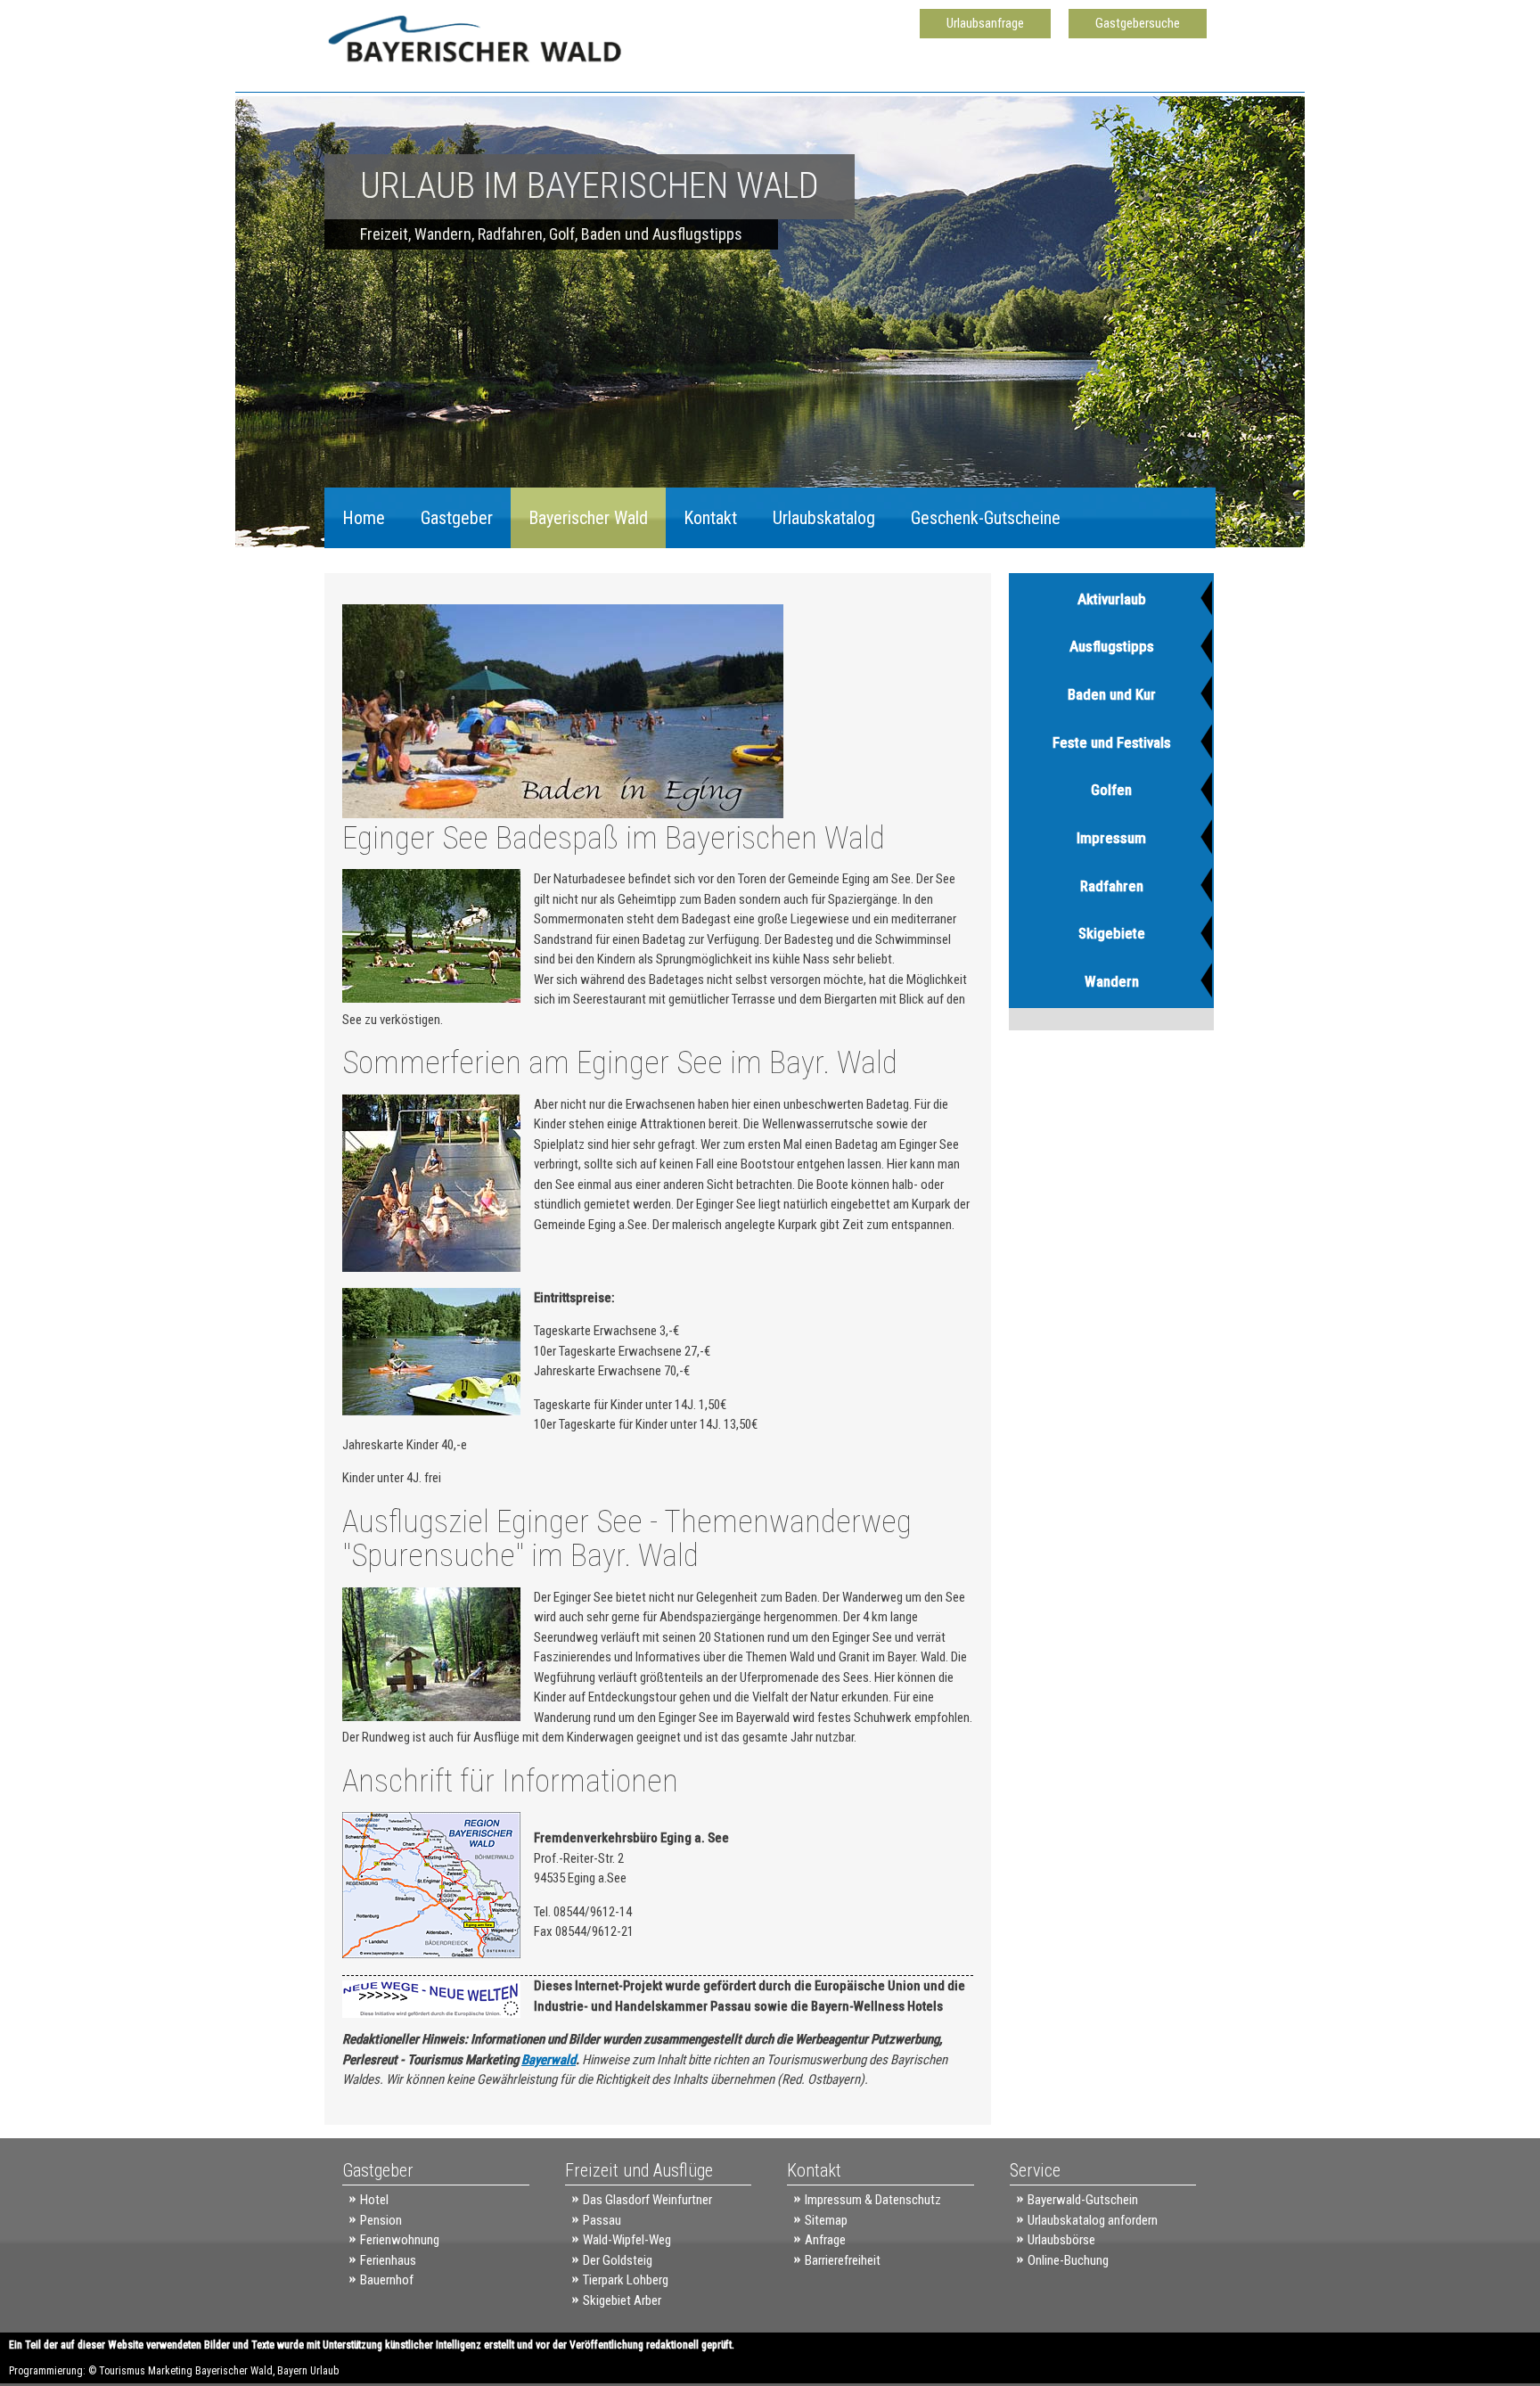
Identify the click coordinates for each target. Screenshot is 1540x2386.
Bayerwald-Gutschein (1083, 2200)
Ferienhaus (388, 2260)
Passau (602, 2220)
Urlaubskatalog (824, 518)
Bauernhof (387, 2280)
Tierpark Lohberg (626, 2280)
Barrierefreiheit (843, 2260)
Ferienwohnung (400, 2240)
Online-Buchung (1068, 2260)
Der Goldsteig (618, 2260)
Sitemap (826, 2220)
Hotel (374, 2200)
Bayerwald (549, 2060)
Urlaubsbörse (1061, 2240)
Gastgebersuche (1138, 23)
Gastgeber (457, 518)
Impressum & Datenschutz (873, 2200)
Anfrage (825, 2240)
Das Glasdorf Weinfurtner (647, 2200)
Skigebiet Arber (622, 2300)
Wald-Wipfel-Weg (627, 2240)
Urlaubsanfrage (985, 23)
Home (364, 518)
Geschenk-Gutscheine (986, 518)
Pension (381, 2220)
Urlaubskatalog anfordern (1093, 2220)
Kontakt (710, 518)
